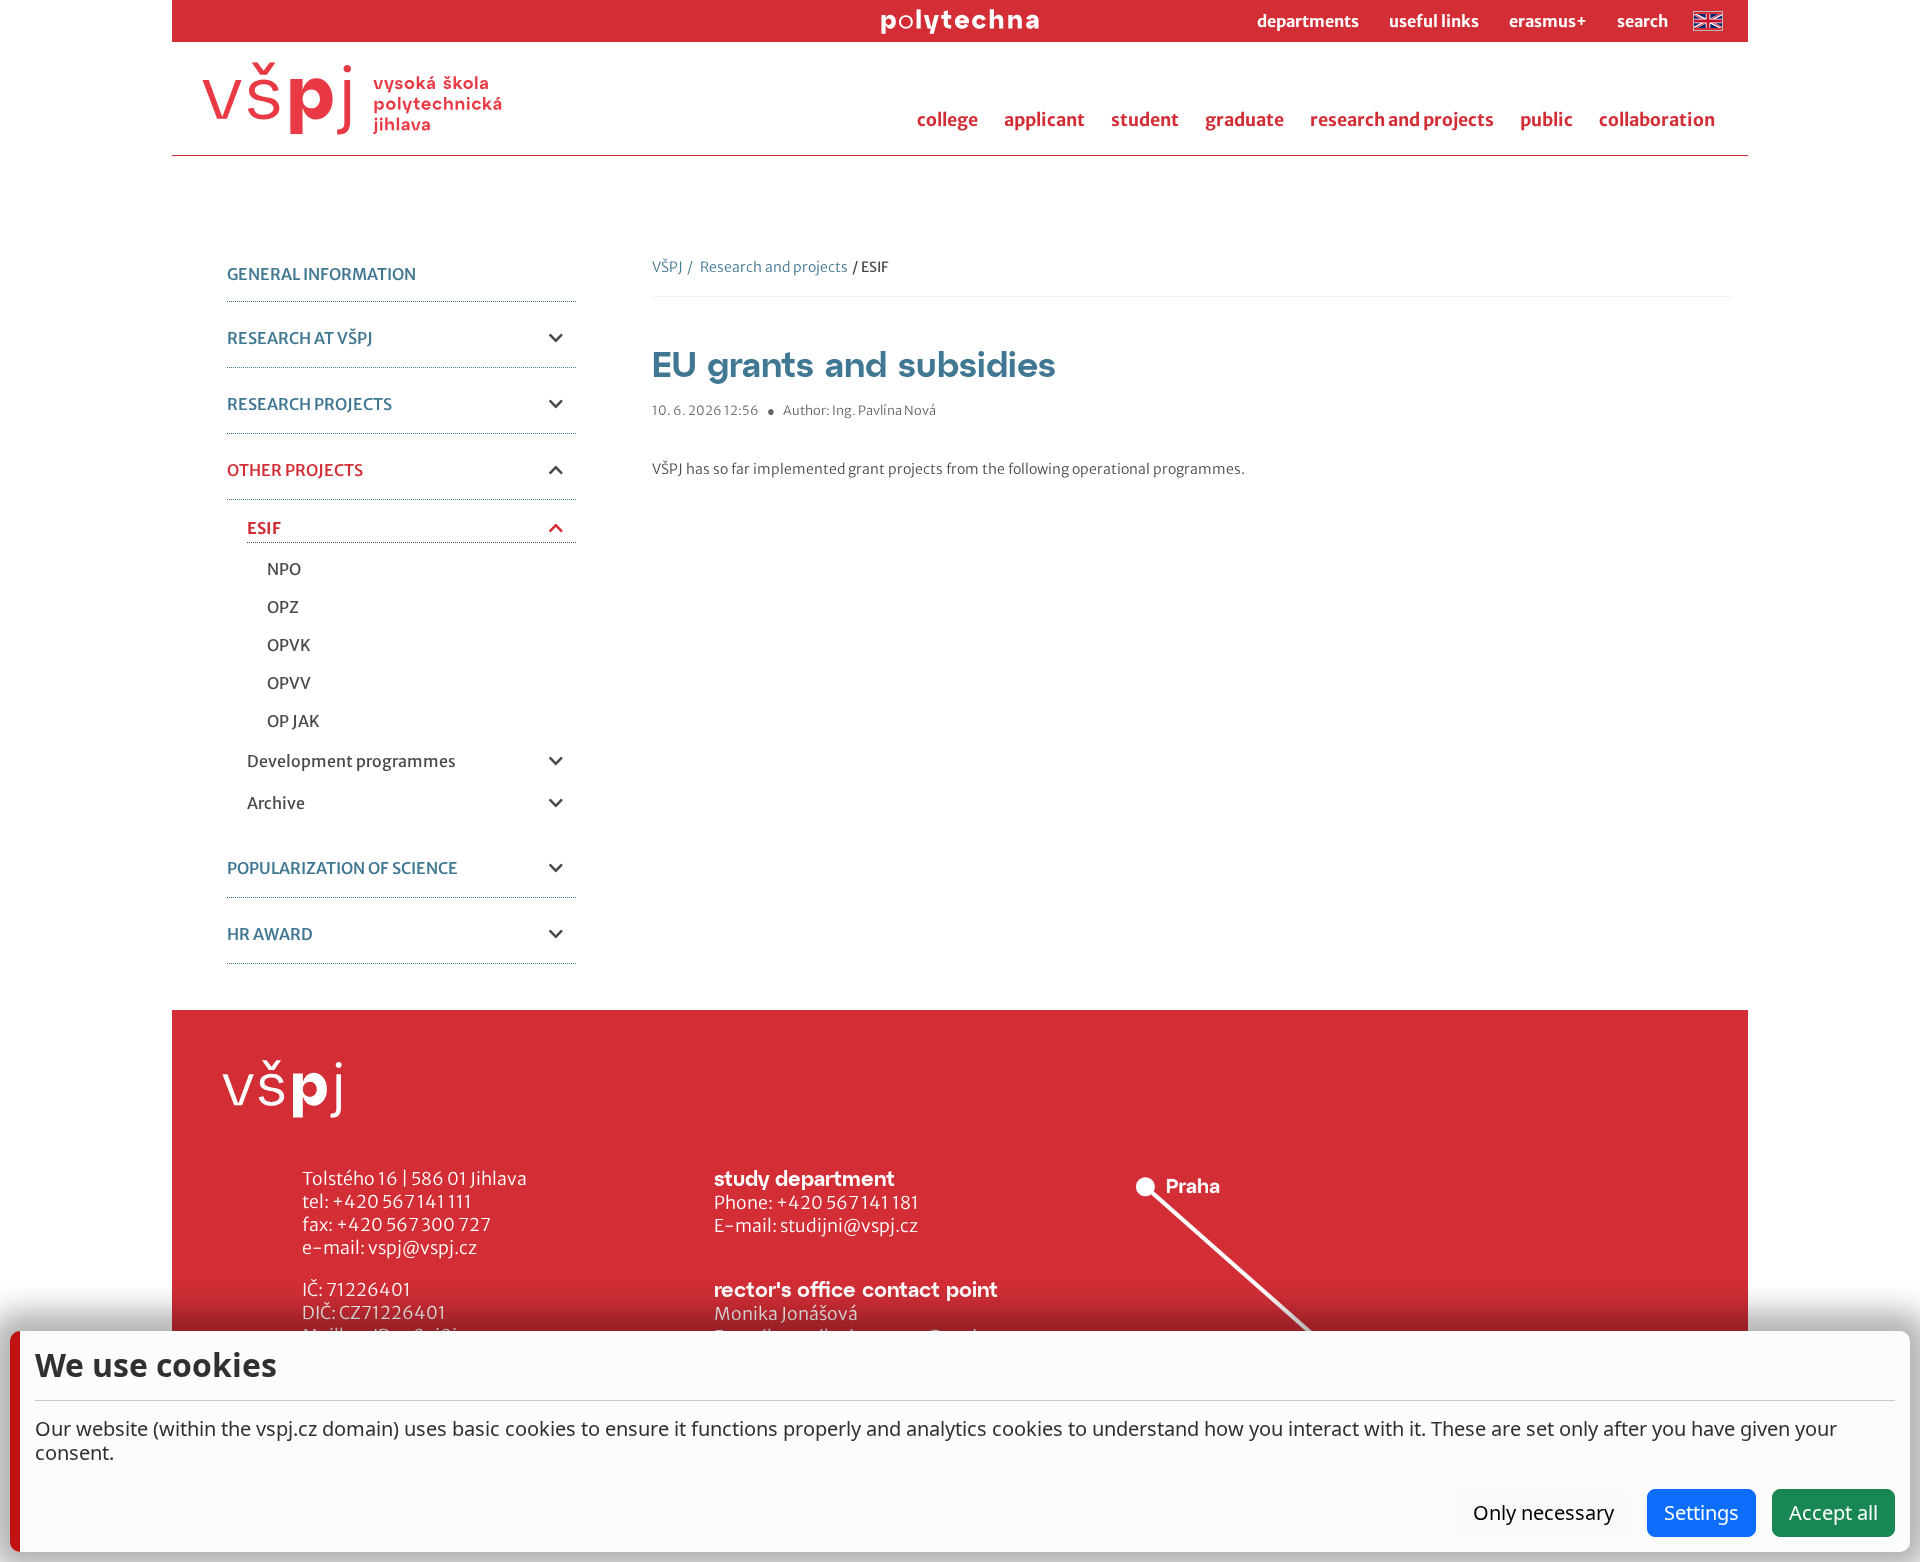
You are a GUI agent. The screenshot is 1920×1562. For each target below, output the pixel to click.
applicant (1044, 120)
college (947, 120)
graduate (1244, 120)
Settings (1701, 1512)
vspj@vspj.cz (422, 1248)
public (1546, 120)
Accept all (1833, 1512)
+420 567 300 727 (413, 1225)
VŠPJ (667, 267)
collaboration (1657, 120)
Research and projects (767, 267)
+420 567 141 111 (402, 1202)
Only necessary (1543, 1512)
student (1145, 120)
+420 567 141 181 (847, 1203)
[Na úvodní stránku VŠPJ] (352, 98)
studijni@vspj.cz (849, 1226)
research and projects (1402, 120)
